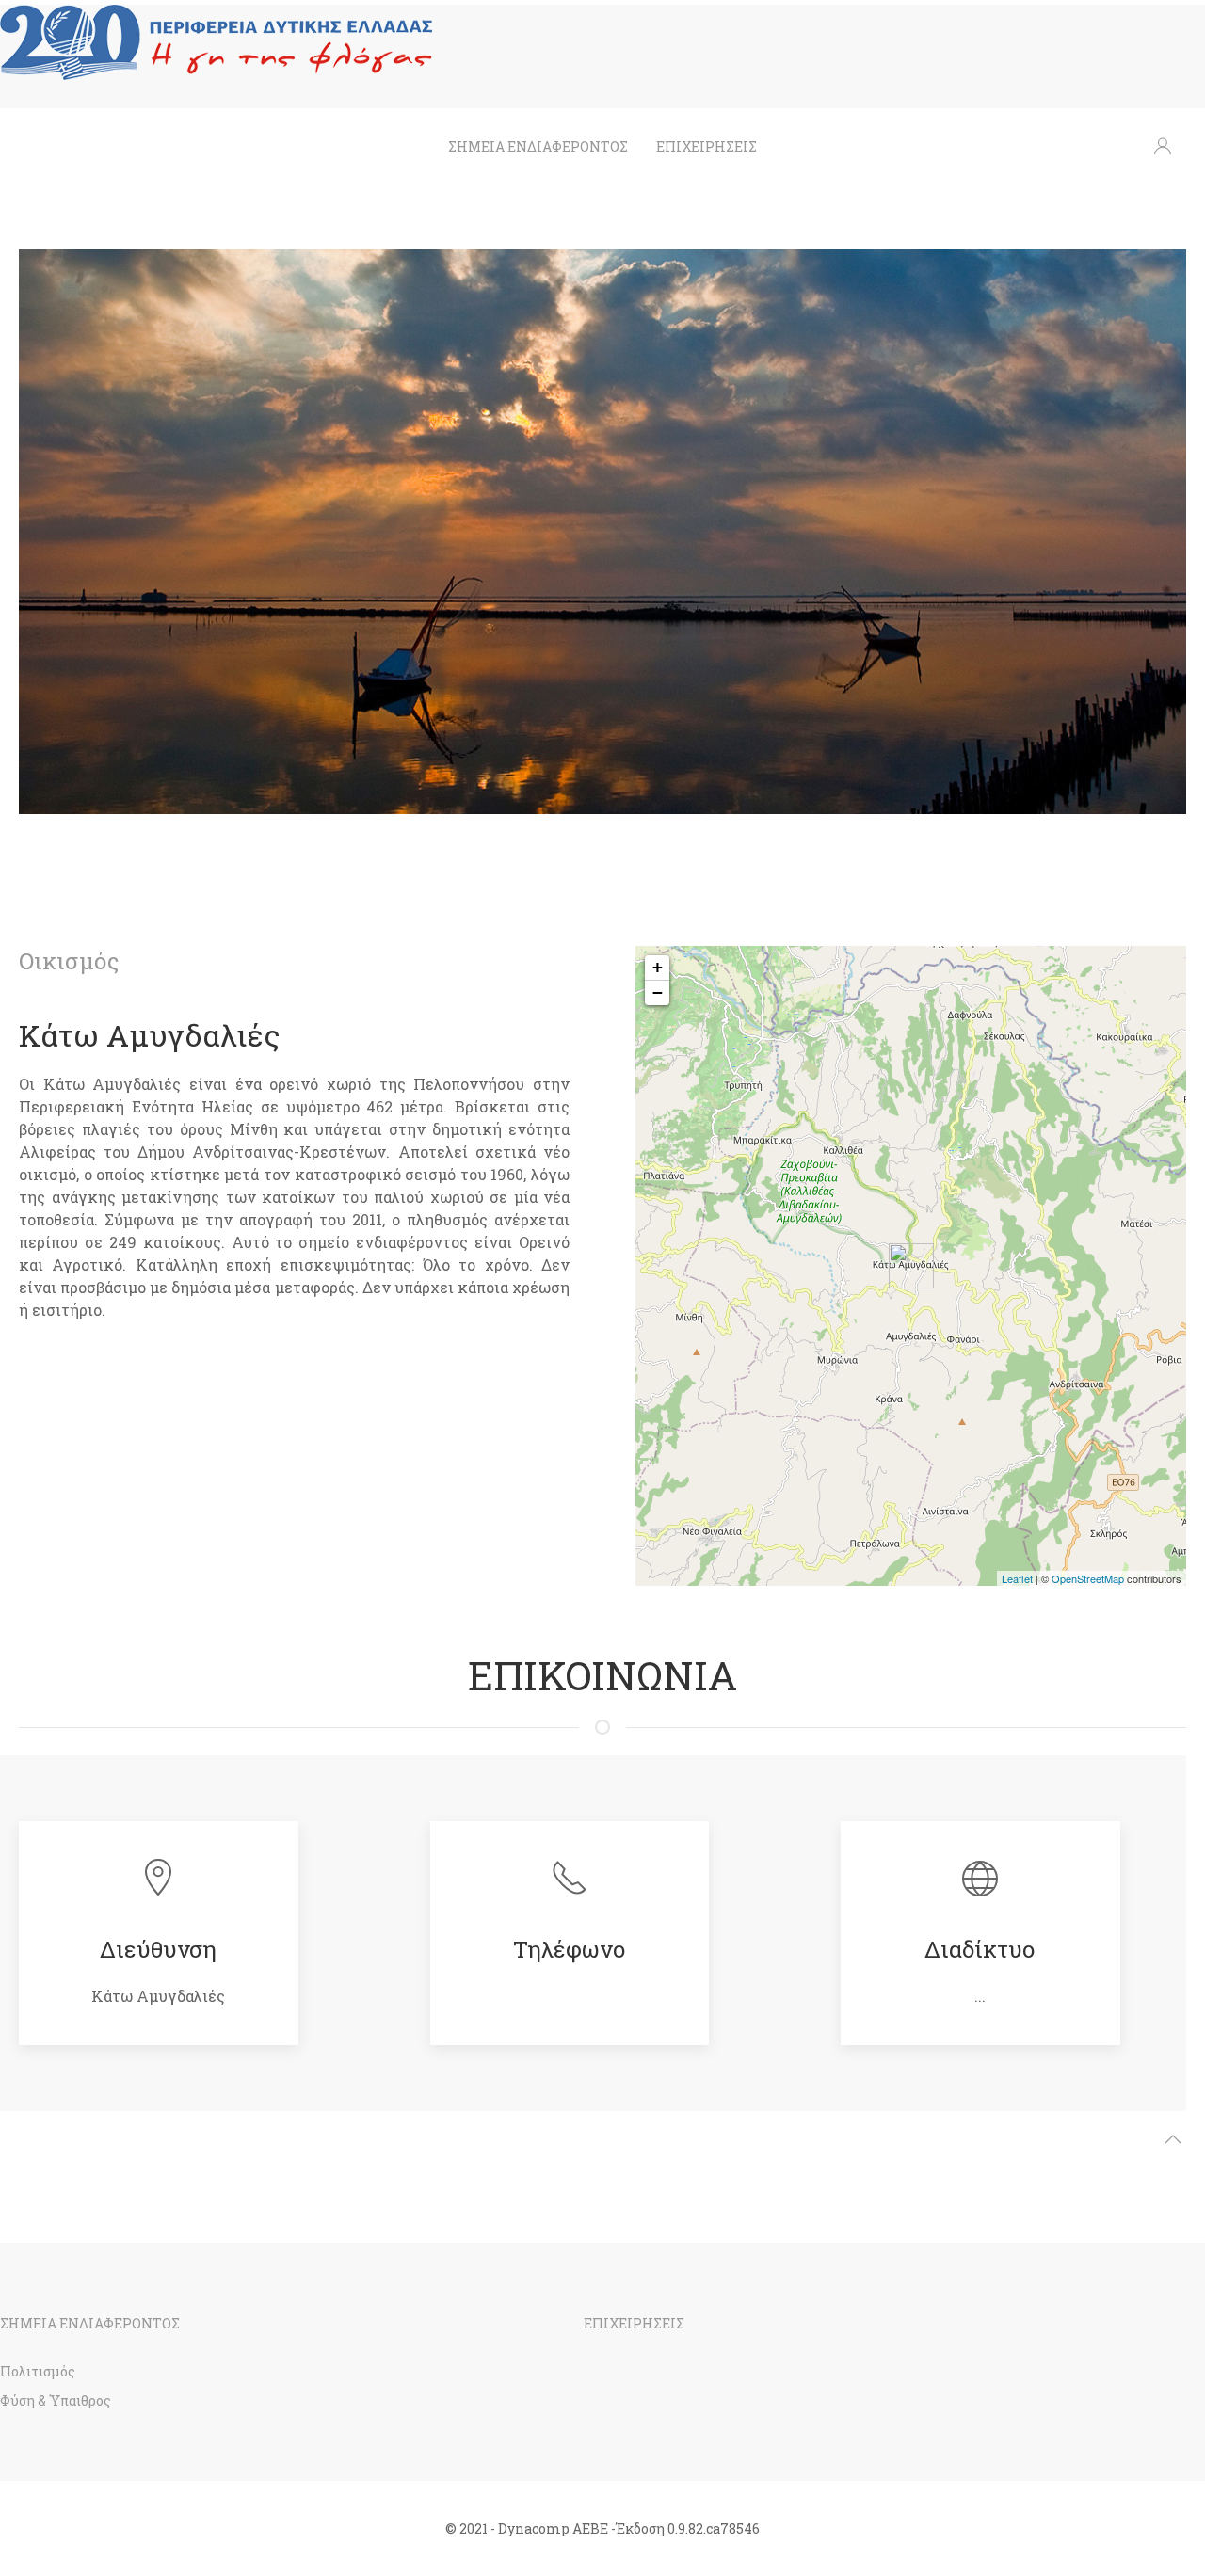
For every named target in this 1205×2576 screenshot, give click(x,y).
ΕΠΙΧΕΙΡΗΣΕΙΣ (707, 146)
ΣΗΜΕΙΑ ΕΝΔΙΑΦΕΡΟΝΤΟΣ (538, 146)
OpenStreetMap (1088, 1578)
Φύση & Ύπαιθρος (56, 2400)
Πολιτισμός (38, 2371)
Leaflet (1017, 1578)
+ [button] (658, 967)
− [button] (658, 992)
